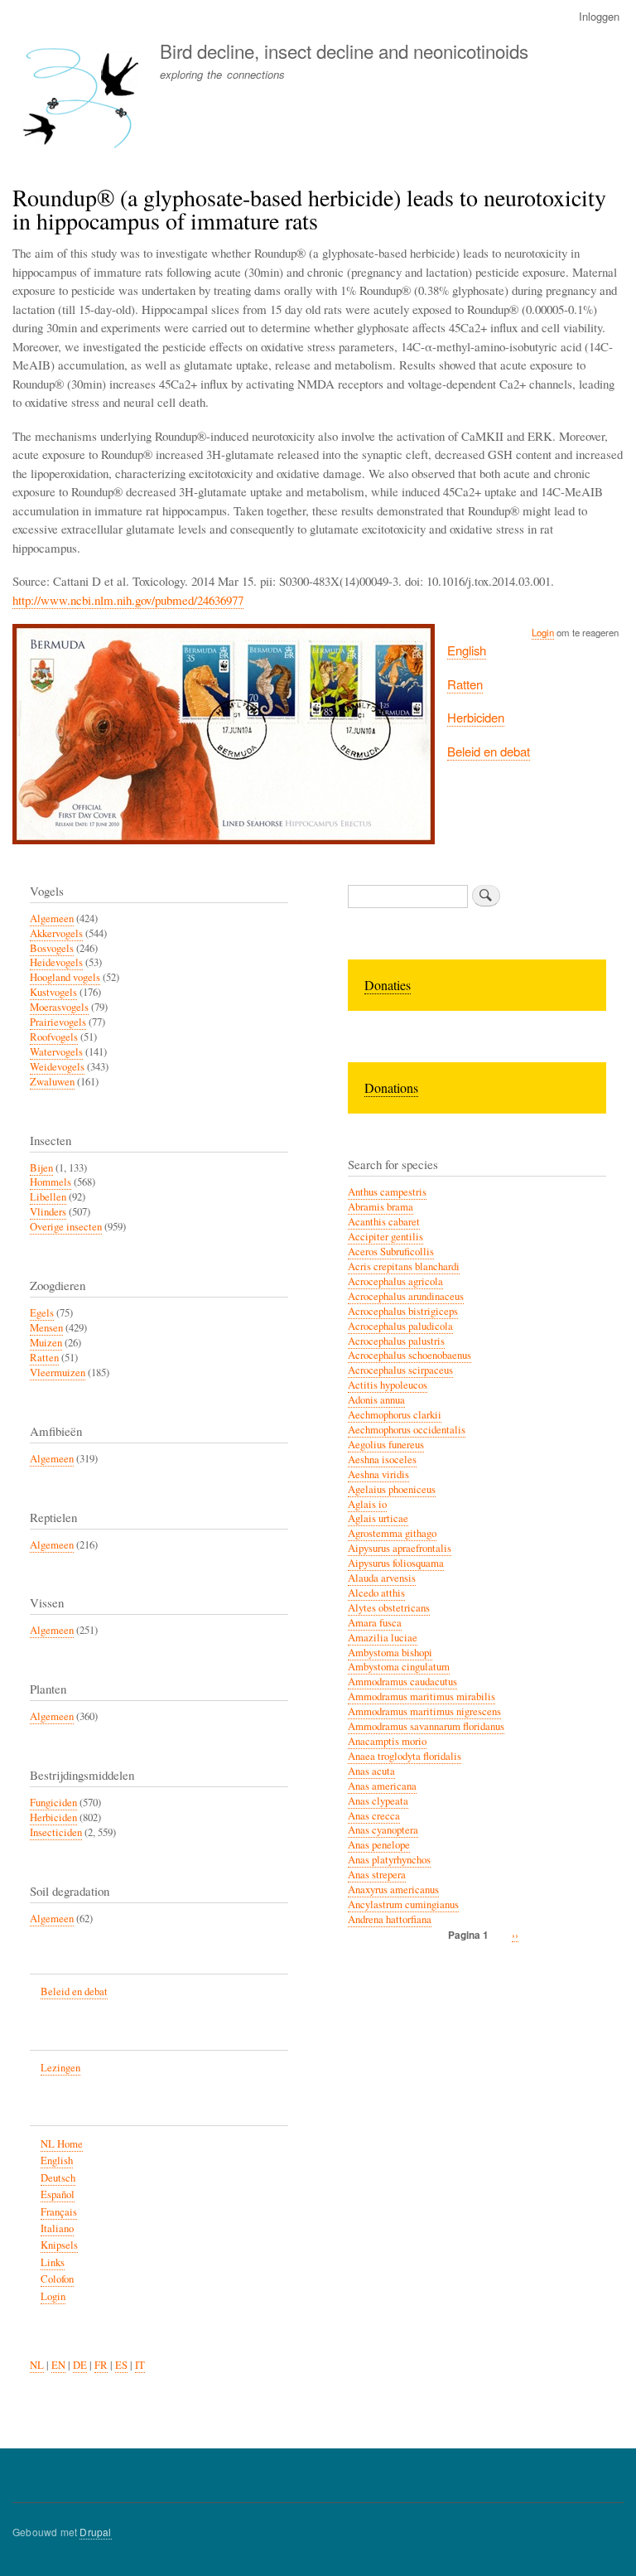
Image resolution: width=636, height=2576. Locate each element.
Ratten (465, 684)
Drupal (95, 2532)
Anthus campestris (387, 1192)
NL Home (62, 2144)
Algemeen (52, 918)
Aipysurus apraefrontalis (400, 1548)
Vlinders (48, 1212)
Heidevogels (56, 962)
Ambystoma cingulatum (399, 1667)
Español (58, 2194)
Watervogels (56, 1052)
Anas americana (382, 1786)
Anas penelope (379, 1845)
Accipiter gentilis (385, 1237)
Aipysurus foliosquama (396, 1563)
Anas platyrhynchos (389, 1860)
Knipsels (59, 2245)
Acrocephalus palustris (396, 1341)
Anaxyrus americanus (393, 1890)
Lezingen (60, 2068)
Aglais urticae (378, 1518)
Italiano (57, 2228)
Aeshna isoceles (382, 1460)
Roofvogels (54, 1037)
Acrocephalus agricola (395, 1281)
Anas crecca (374, 1816)
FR (101, 2365)
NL (37, 2365)
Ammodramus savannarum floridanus (426, 1726)
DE (80, 2365)
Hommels (51, 1182)
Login (543, 632)
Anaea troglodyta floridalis (405, 1756)
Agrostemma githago (392, 1533)
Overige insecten (66, 1227)
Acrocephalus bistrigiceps (403, 1311)
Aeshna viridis (378, 1474)
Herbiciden (476, 717)
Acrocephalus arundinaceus (406, 1296)
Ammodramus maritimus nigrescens (424, 1711)
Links (53, 2262)
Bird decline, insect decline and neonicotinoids (344, 51)
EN (58, 2365)
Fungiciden (53, 1803)
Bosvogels (52, 948)
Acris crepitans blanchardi (404, 1266)
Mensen (46, 1328)
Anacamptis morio (387, 1741)
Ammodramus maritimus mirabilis (422, 1696)
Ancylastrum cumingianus (403, 1904)
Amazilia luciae (383, 1638)
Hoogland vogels (65, 977)
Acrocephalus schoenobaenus (410, 1355)
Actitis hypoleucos (388, 1385)
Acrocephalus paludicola (400, 1326)
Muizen (46, 1343)
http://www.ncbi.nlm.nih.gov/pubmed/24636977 (128, 600)
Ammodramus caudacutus (402, 1682)
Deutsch (58, 2178)
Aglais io (367, 1504)
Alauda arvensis (382, 1578)
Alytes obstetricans (389, 1608)
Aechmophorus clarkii (395, 1415)
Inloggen (599, 16)
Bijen (41, 1168)
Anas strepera (377, 1875)
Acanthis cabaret (384, 1222)
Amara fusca (375, 1623)
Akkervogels (56, 933)
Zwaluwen (52, 1082)
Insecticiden (56, 1832)
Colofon (57, 2279)
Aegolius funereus (386, 1445)
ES (121, 2365)
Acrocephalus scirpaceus (400, 1370)
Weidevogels (57, 1067)
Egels (42, 1313)
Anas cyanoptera (383, 1830)
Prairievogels (58, 1022)
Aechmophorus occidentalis (407, 1430)
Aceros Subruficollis (391, 1252)
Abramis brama (381, 1207)
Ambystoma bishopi (390, 1653)
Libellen (48, 1197)
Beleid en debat (489, 751)
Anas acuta (371, 1771)
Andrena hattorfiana (390, 1919)
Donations (391, 1087)
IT (140, 2365)
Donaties (388, 985)
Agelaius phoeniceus (392, 1489)
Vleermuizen (58, 1373)
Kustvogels (53, 992)
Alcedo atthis (376, 1593)
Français (59, 2212)
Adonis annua (376, 1400)
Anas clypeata (378, 1801)
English (467, 650)
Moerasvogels (59, 1007)
